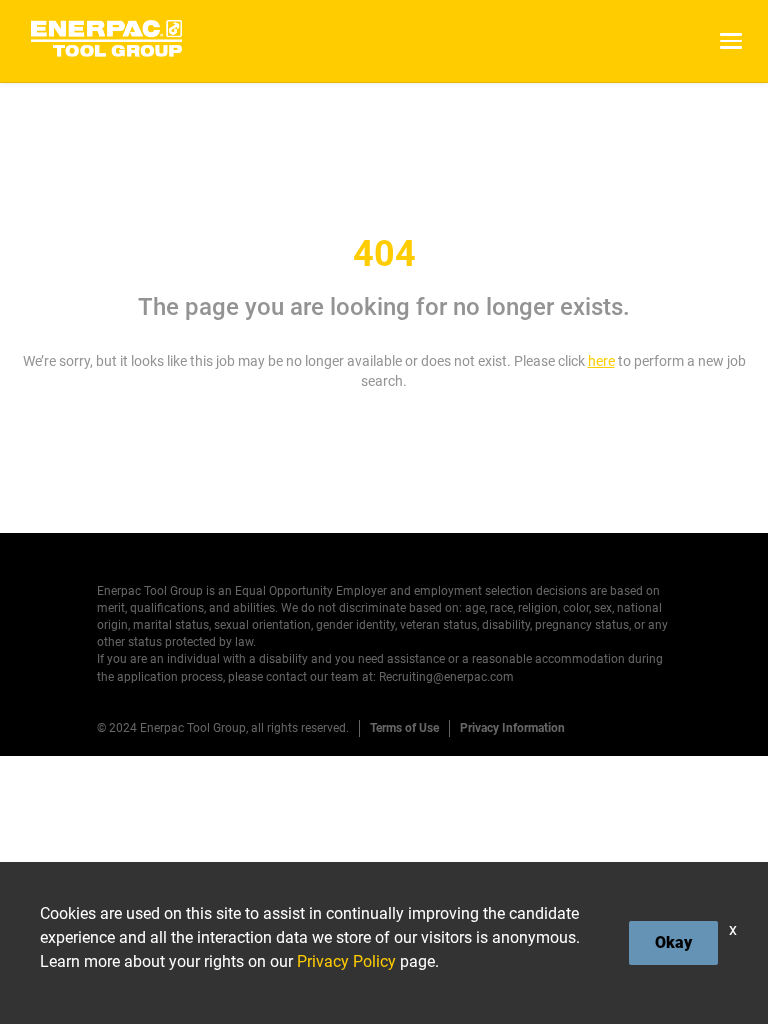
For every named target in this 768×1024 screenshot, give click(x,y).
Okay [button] (673, 942)
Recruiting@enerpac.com (446, 677)
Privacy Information (512, 728)
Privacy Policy (346, 961)
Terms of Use (404, 728)
